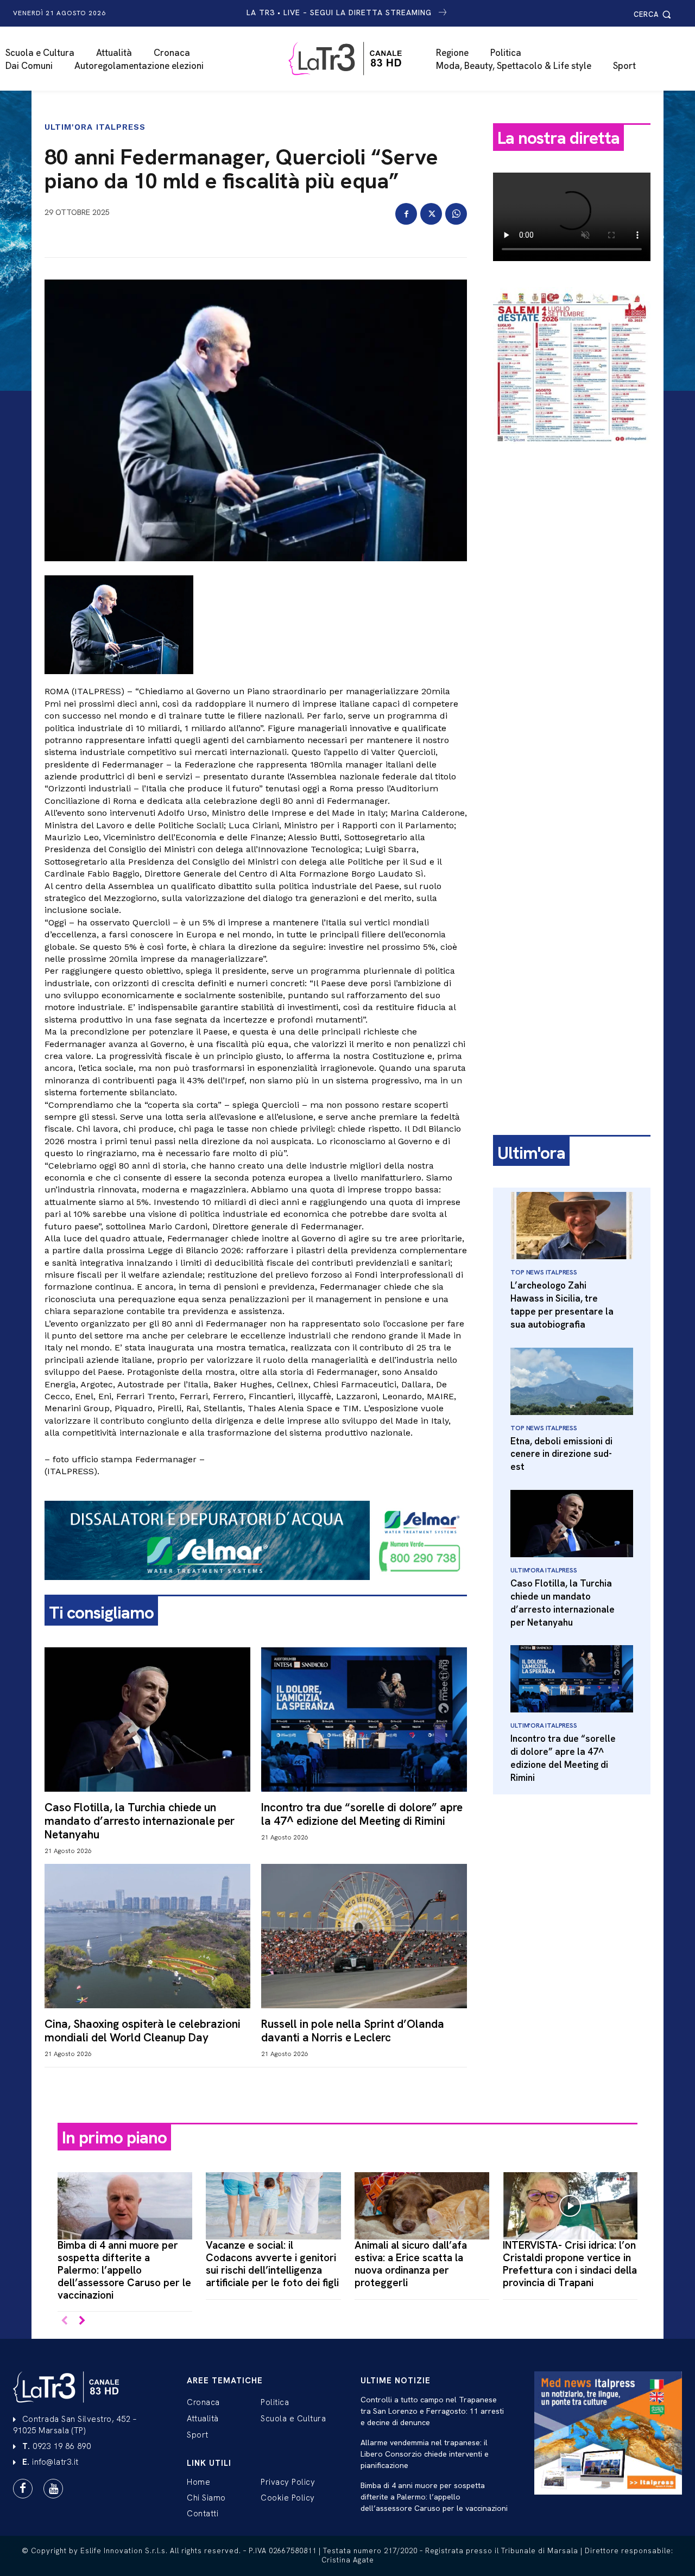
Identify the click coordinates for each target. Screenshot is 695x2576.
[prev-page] (64, 2321)
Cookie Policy (288, 2498)
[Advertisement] (572, 623)
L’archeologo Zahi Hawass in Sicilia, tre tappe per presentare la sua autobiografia (562, 1305)
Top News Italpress (544, 1272)
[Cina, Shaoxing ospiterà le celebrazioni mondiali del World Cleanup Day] (147, 1936)
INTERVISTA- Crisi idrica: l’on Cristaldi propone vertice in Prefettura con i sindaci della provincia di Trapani (570, 2264)
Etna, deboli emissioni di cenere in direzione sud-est (561, 1454)
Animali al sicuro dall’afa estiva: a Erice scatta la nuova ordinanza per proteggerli (411, 2264)
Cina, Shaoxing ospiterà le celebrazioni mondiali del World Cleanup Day (143, 2031)
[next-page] (82, 2321)
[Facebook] (406, 214)
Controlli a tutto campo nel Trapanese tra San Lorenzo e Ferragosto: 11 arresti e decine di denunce (432, 2411)
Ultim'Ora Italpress (95, 127)
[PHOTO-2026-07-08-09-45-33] (572, 453)
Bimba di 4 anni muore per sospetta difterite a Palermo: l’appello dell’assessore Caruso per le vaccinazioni (124, 2270)
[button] (654, 14)
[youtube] (53, 2489)
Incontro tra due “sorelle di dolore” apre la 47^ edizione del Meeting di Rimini (362, 1814)
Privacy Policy (288, 2482)
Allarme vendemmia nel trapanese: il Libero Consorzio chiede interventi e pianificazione (425, 2454)
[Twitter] (431, 214)
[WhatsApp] (456, 214)
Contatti (203, 2514)
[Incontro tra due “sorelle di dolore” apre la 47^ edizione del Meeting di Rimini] (364, 1719)
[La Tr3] (353, 59)
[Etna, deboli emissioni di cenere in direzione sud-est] (572, 1381)
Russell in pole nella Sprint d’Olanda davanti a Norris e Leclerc (353, 2031)
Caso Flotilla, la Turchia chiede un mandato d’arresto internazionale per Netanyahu (140, 1821)
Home (198, 2482)
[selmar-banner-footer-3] (256, 1589)
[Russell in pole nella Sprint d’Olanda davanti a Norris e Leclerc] (364, 1936)
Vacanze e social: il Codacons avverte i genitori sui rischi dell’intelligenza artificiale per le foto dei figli (272, 2264)
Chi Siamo (206, 2498)
